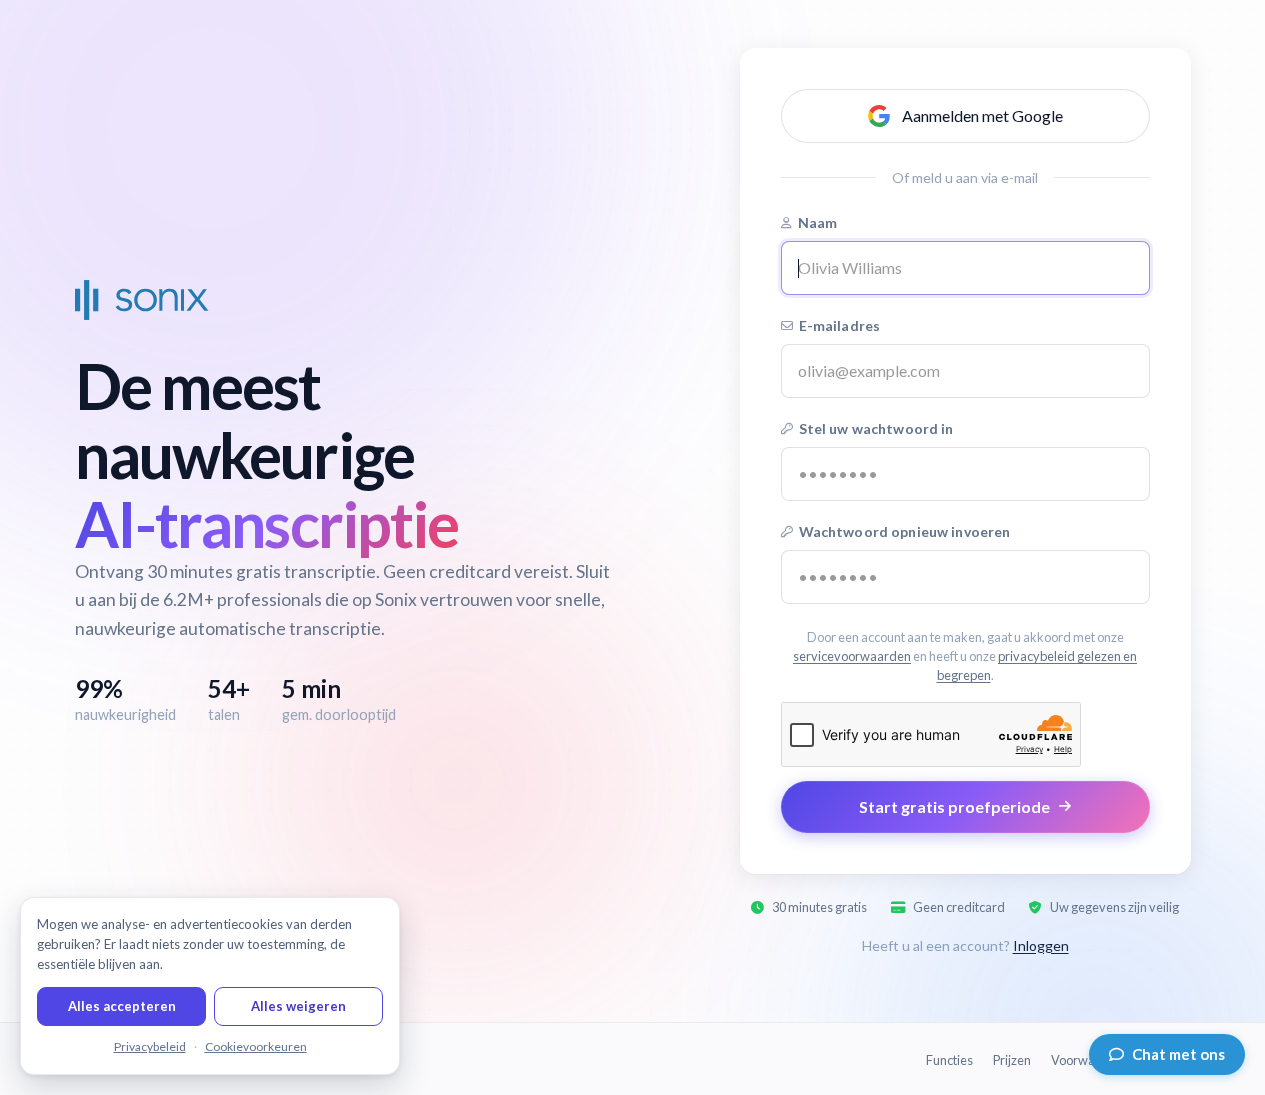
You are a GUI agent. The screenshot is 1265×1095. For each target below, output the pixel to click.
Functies (949, 1060)
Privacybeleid (150, 1046)
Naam (818, 222)
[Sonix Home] (142, 300)
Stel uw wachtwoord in (876, 428)
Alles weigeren (298, 1006)
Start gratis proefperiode (954, 806)
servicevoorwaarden (852, 656)
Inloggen (1041, 945)
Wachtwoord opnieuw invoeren (905, 531)
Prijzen (1012, 1060)
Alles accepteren (122, 1006)
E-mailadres (840, 325)
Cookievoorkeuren (256, 1046)
